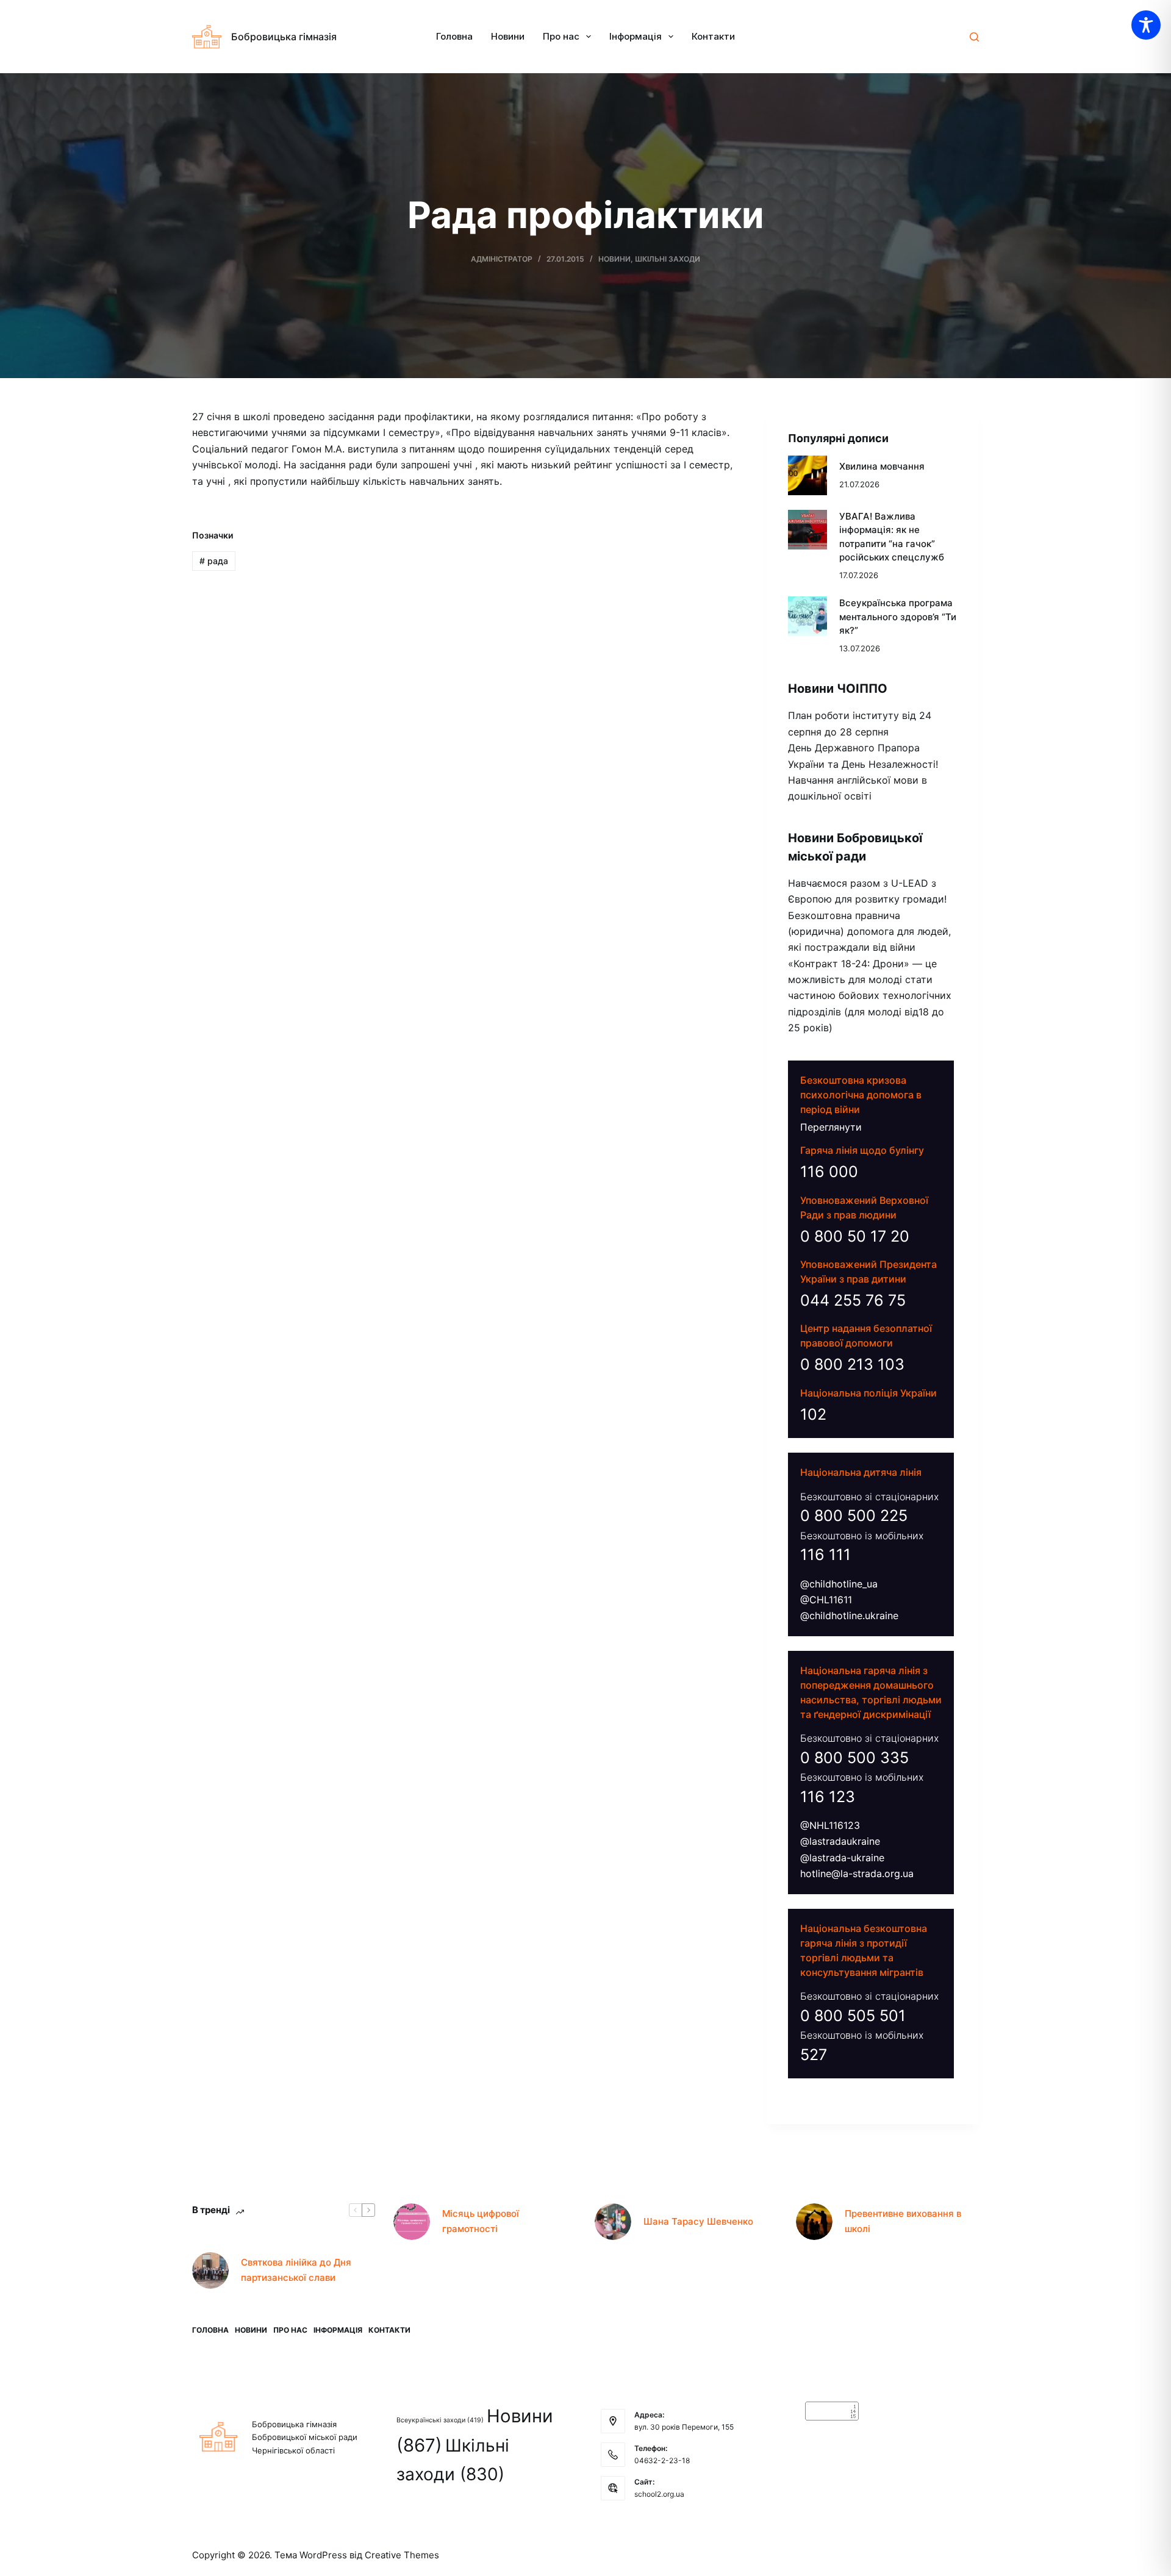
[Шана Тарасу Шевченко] (613, 2222)
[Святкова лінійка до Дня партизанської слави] (210, 2270)
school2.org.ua (659, 2494)
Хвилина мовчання (882, 466)
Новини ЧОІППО (838, 689)
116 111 (825, 1555)
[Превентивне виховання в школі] (814, 2222)
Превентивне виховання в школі (903, 2221)
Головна (454, 36)
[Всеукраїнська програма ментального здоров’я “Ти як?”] (808, 616)
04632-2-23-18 (662, 2460)
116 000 (829, 1172)
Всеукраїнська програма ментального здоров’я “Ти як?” (898, 617)
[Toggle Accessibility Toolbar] (1146, 25)
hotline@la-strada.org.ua (857, 1873)
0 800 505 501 (853, 2016)
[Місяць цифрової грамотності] (412, 2222)
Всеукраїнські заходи (440, 2420)
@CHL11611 (826, 1600)
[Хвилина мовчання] (808, 475)
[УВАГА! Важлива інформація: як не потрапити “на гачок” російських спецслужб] (808, 530)
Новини (508, 36)
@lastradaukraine (840, 1841)
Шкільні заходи (668, 259)
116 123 (828, 1797)
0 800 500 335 (854, 1758)
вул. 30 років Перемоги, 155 (684, 2427)
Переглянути (831, 1127)
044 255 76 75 (853, 1300)
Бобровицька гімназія (284, 37)
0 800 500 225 (854, 1515)
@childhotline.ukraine (849, 1615)
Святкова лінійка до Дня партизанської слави (296, 2270)
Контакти (713, 36)
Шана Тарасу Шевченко (698, 2221)
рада (214, 561)
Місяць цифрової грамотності (481, 2221)
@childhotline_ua (839, 1584)
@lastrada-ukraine (842, 1858)
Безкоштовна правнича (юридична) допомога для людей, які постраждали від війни (869, 932)
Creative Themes (402, 2555)
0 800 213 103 (852, 1364)
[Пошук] (974, 37)
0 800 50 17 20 (855, 1236)
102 (813, 1414)
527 (814, 2055)
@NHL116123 (830, 1825)
